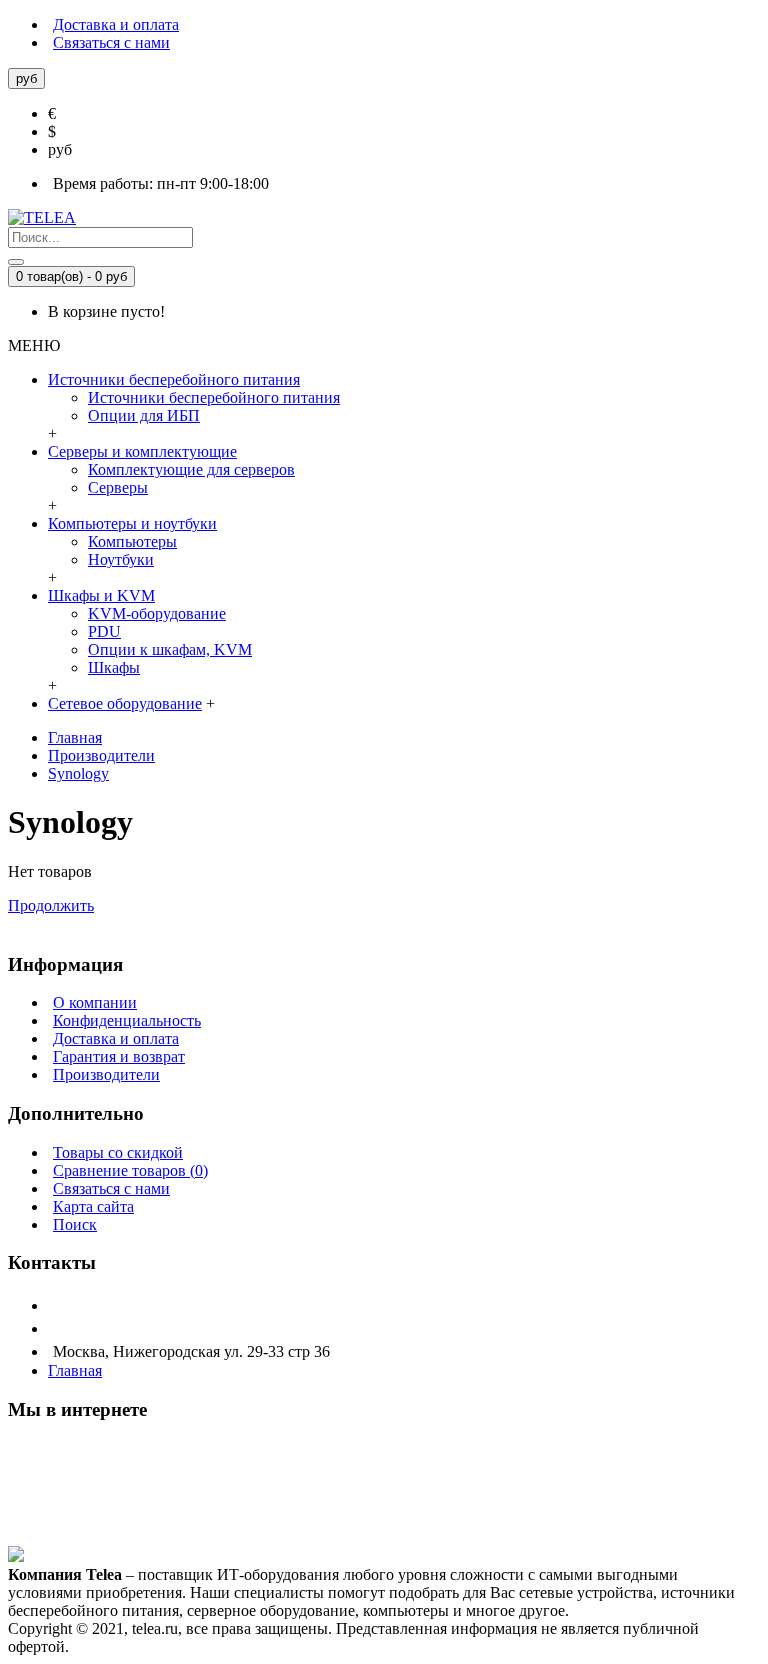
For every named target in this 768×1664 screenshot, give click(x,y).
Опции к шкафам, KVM (170, 649)
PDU (104, 631)
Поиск (75, 1224)
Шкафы (114, 667)
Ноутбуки (121, 559)
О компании (95, 1002)
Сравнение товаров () (130, 1170)
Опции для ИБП (144, 415)
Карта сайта (93, 1206)
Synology (78, 773)
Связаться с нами (111, 1188)
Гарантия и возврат (119, 1056)
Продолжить (51, 905)
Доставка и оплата (116, 1038)
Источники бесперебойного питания (214, 397)
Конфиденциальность (127, 1020)
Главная (75, 737)
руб (60, 149)
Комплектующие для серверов (191, 469)
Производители (101, 755)
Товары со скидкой (118, 1152)
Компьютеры (132, 541)
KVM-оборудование (157, 613)
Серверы (118, 487)
